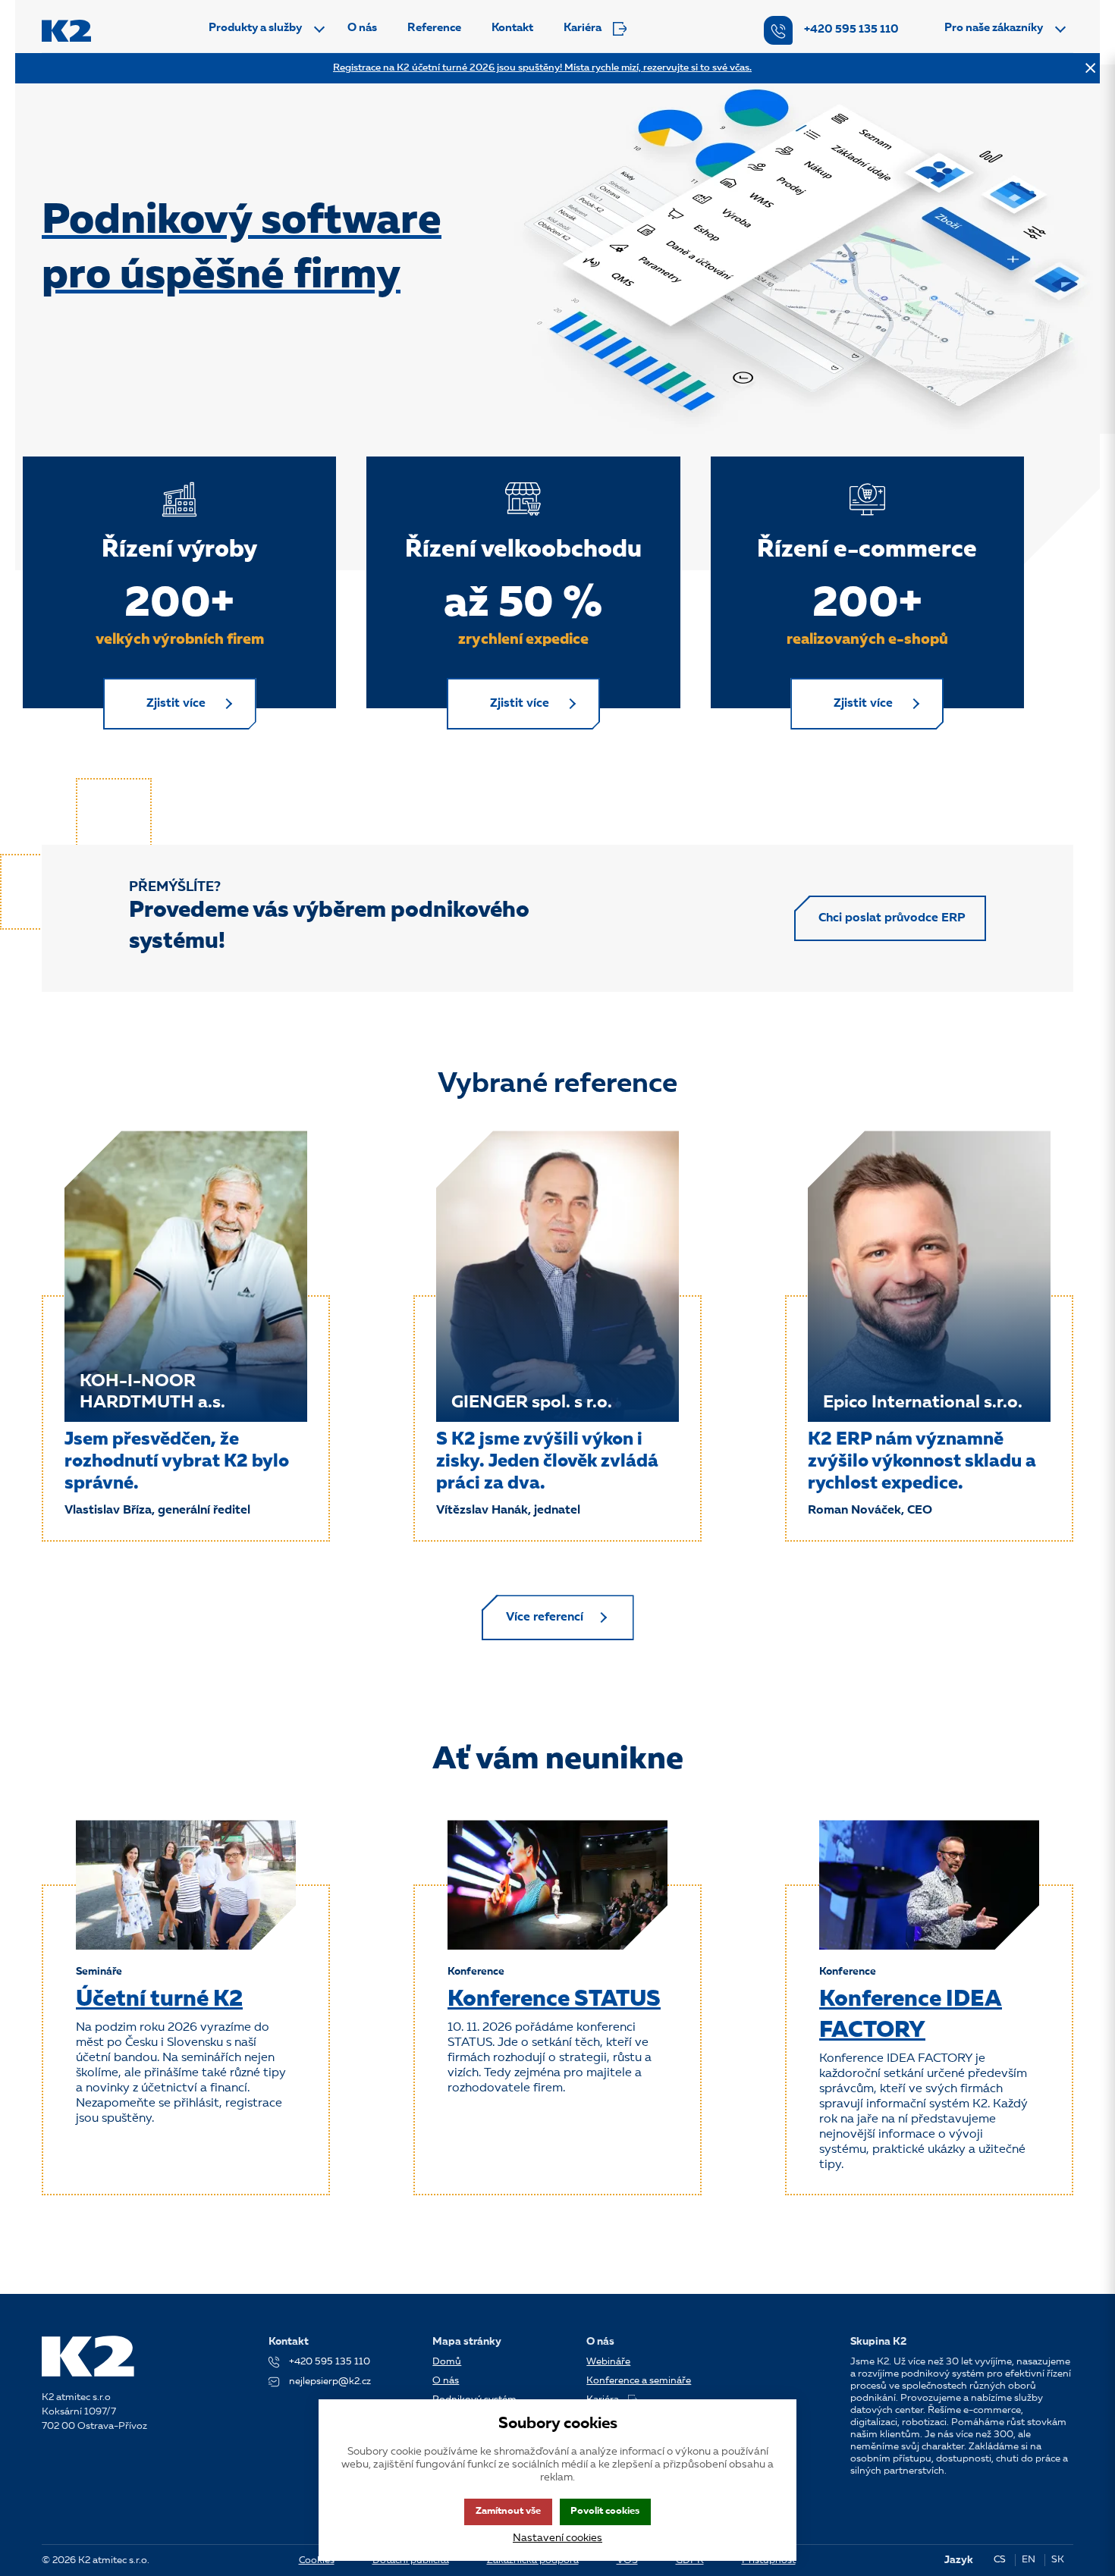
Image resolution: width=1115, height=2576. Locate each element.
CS (1000, 2560)
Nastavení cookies (557, 2538)
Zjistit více (176, 704)
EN (1029, 2560)
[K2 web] (66, 31)
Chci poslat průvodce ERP (892, 918)
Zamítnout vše (508, 2511)
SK (1058, 2560)
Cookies (317, 2560)
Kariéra (583, 28)
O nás (362, 28)
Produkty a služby (255, 28)
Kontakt (512, 28)
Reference (434, 28)
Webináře (608, 2362)
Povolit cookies (605, 2511)
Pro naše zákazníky (994, 28)
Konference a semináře (639, 2381)
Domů (447, 2362)
